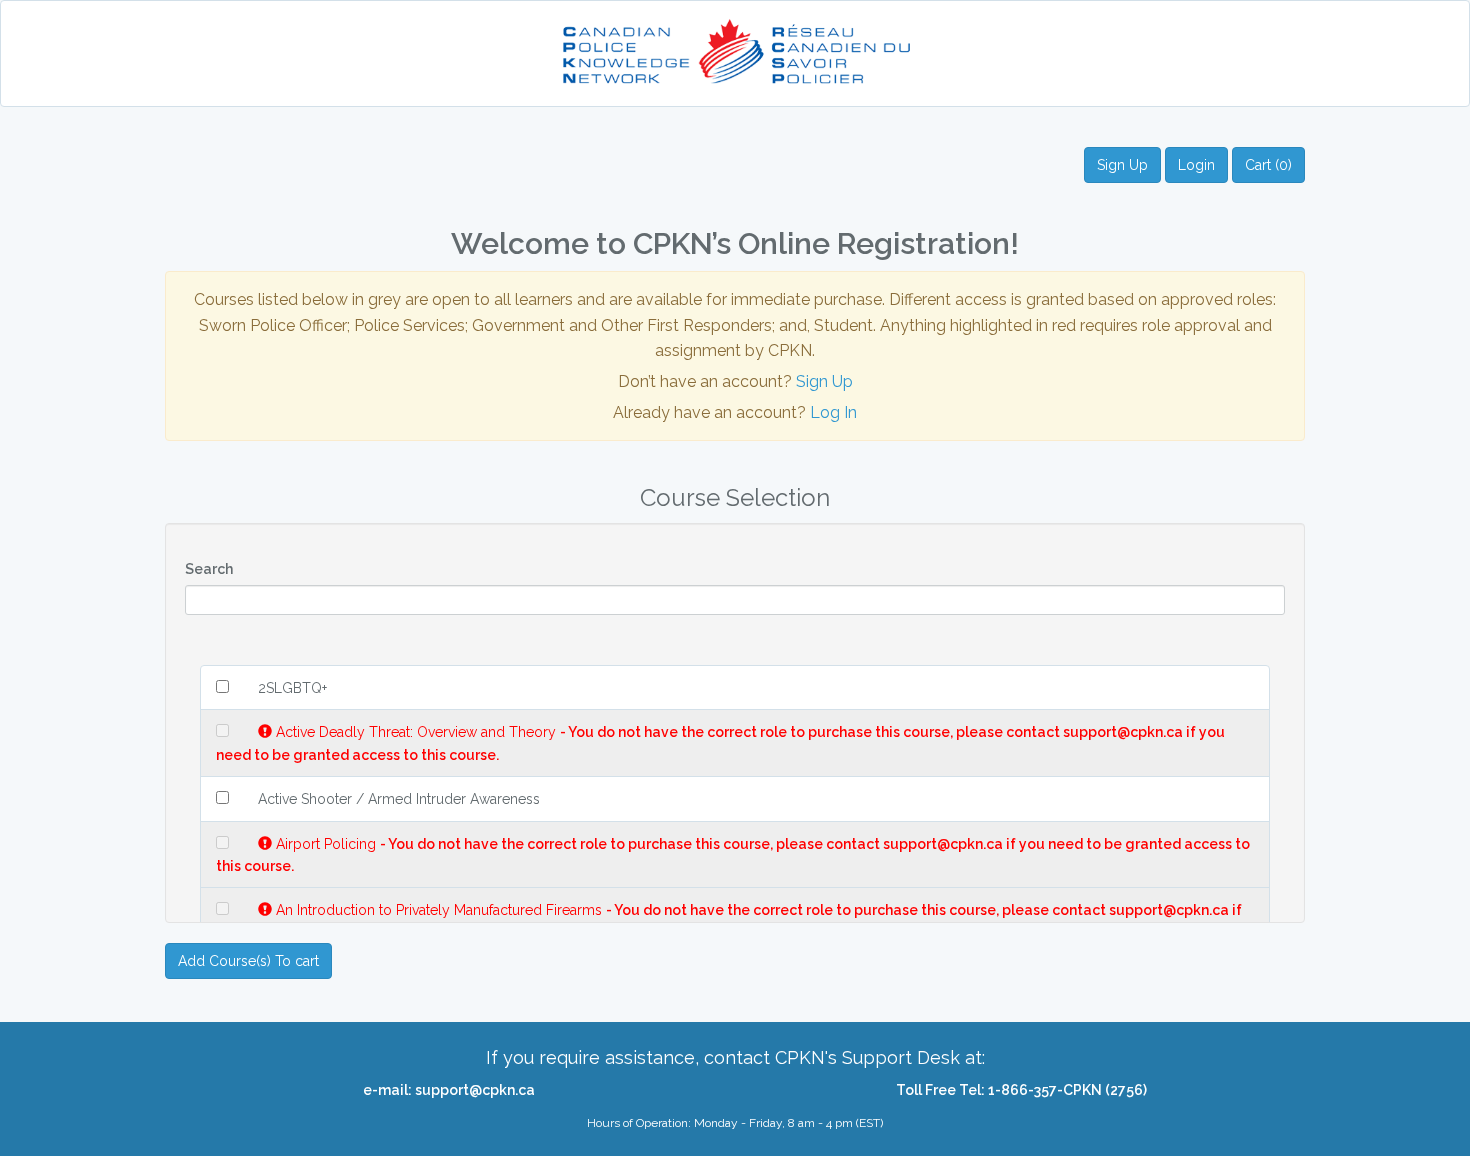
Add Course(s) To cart (248, 961)
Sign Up (1122, 165)
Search (209, 569)
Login (1196, 165)
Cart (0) (1268, 165)
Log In (833, 412)
